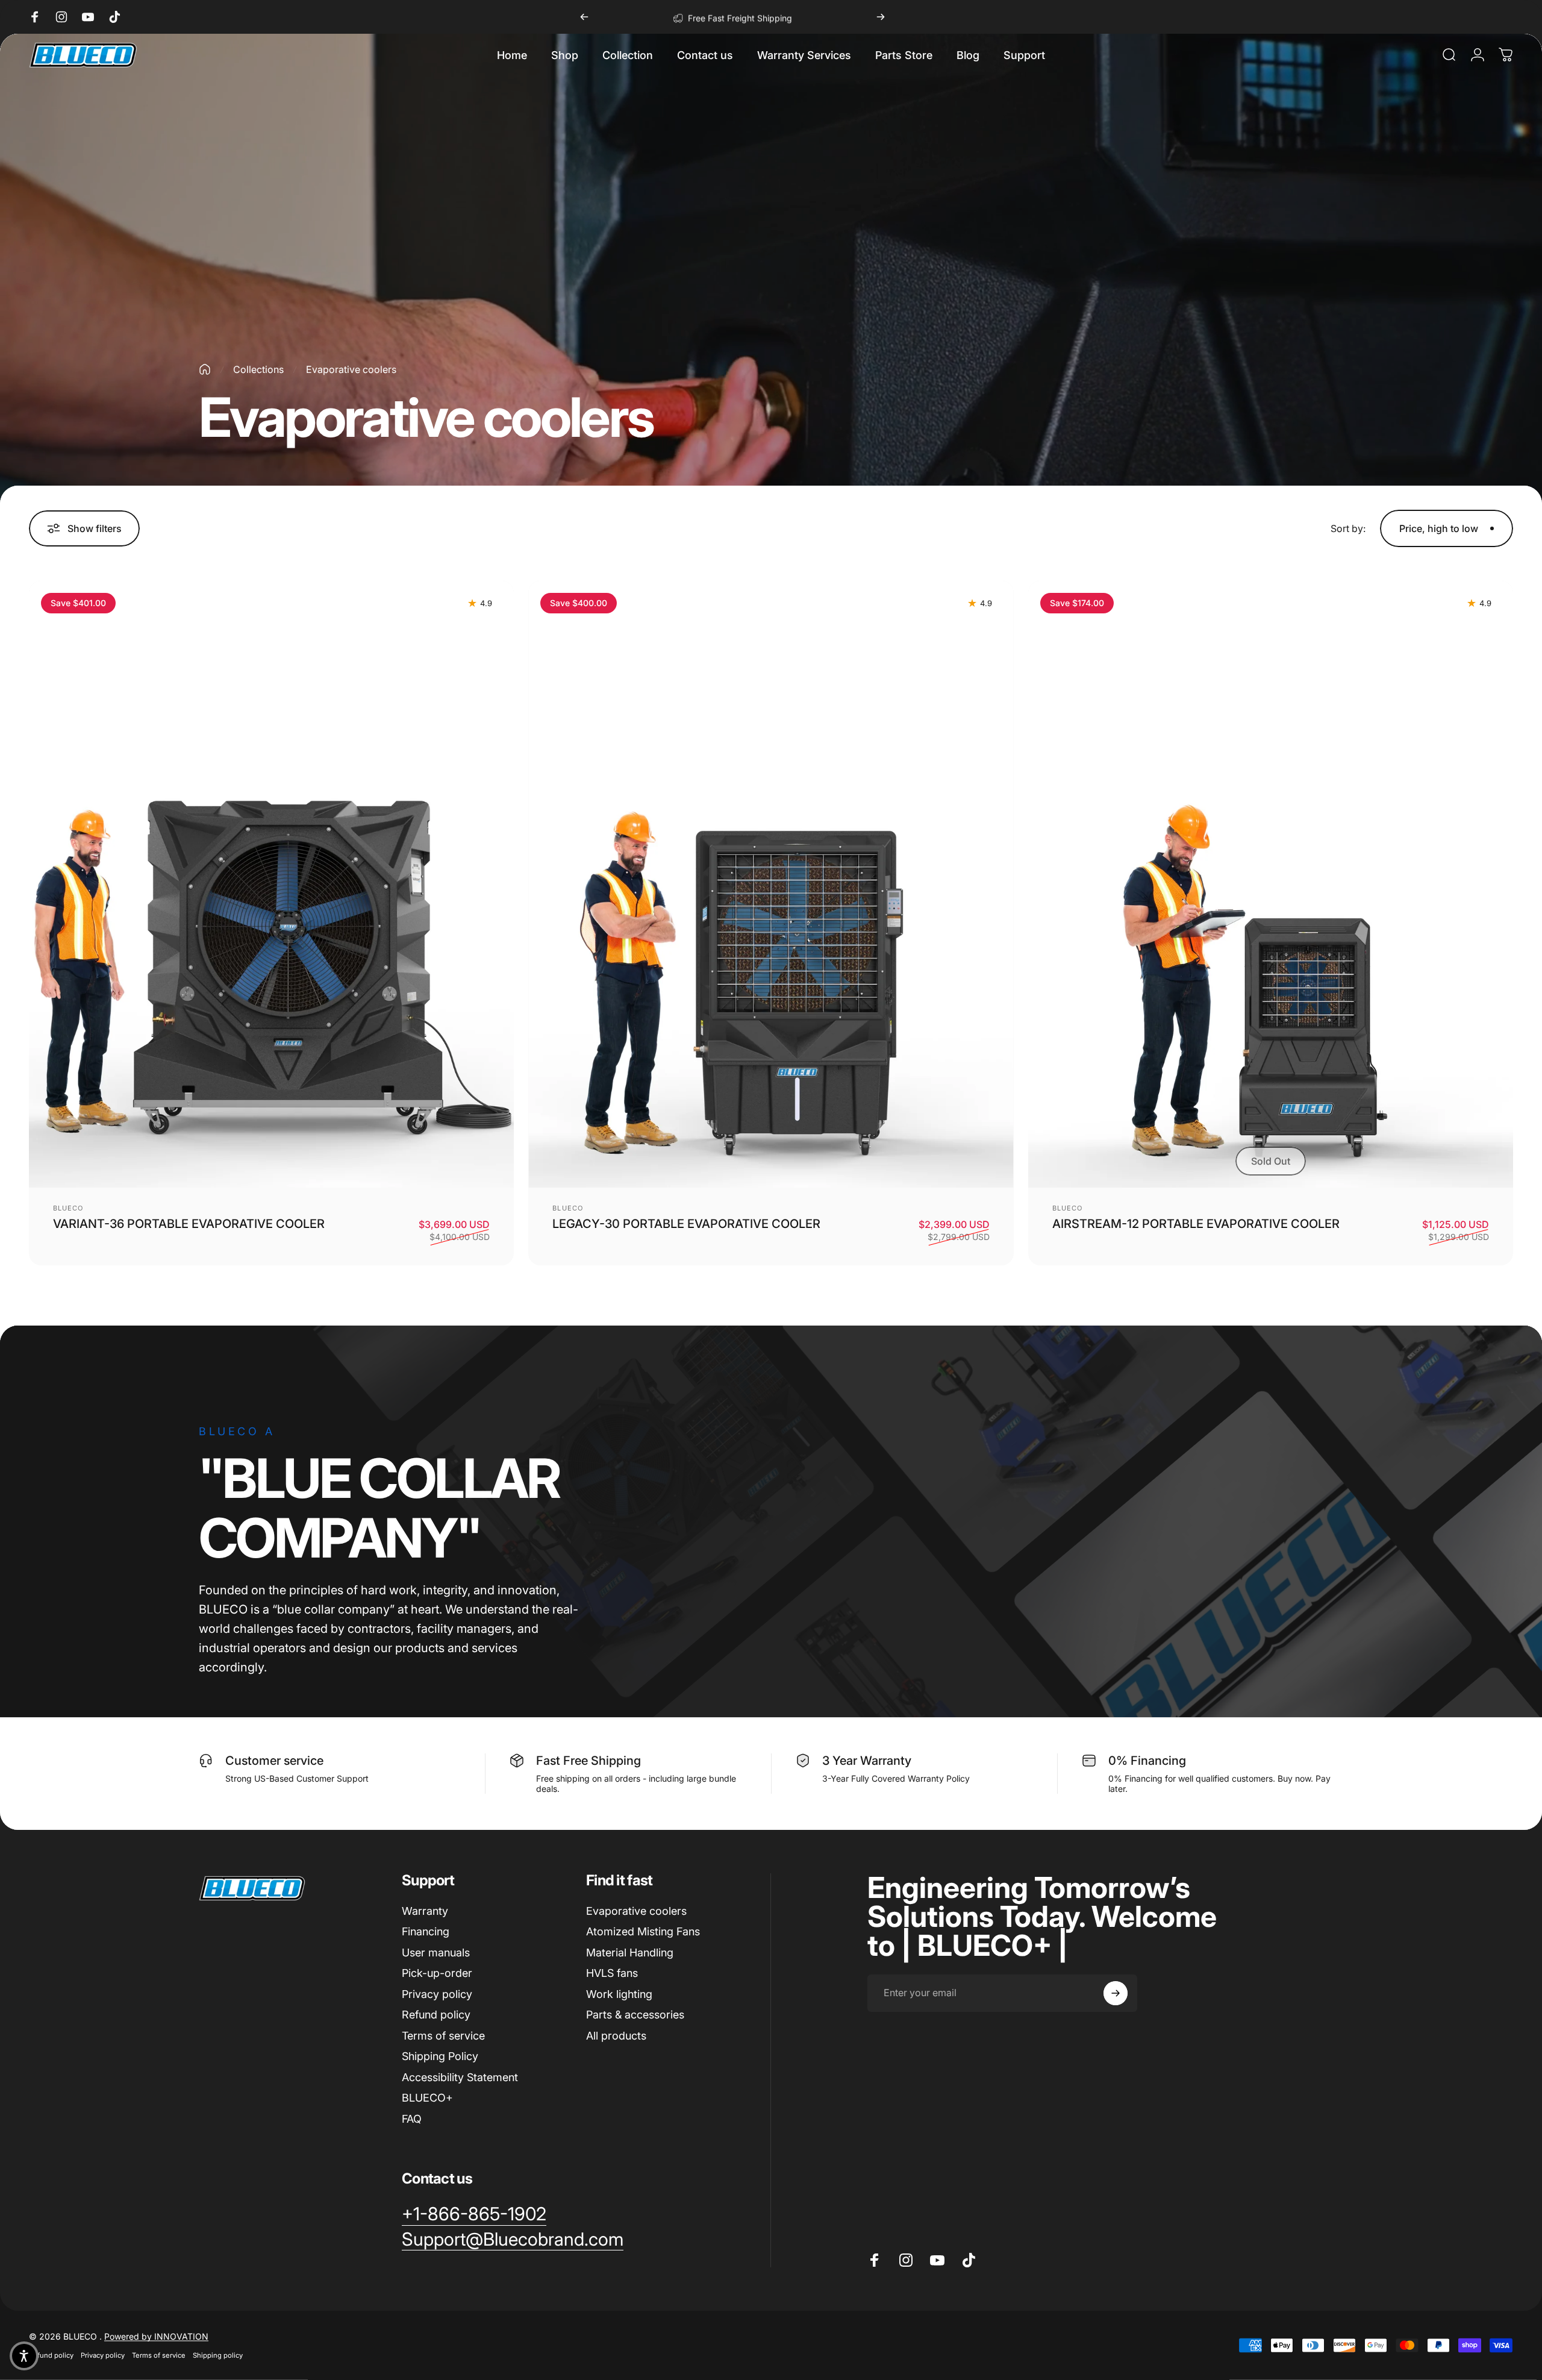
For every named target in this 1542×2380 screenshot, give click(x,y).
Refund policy (436, 2015)
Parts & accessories (635, 2015)
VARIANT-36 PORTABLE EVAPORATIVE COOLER (189, 1224)
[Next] (881, 17)
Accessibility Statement (460, 2077)
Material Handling (630, 1953)
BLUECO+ (427, 2098)
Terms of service (443, 2036)
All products (616, 2036)
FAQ (412, 2119)
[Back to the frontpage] (205, 369)
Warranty (425, 1911)
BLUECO (68, 1208)
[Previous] (584, 17)
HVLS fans (612, 1973)
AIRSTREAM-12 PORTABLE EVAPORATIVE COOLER (1196, 1224)
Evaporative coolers (636, 1911)
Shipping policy (218, 2355)
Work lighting (619, 1994)
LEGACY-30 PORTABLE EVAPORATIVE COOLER (686, 1224)
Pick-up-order (437, 1973)
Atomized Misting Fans (643, 1931)
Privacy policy (437, 1994)
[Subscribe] (1116, 1993)
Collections (258, 369)
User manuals (436, 1953)
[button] (565, 55)
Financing (426, 1931)
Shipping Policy (440, 2056)
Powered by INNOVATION (156, 2336)
